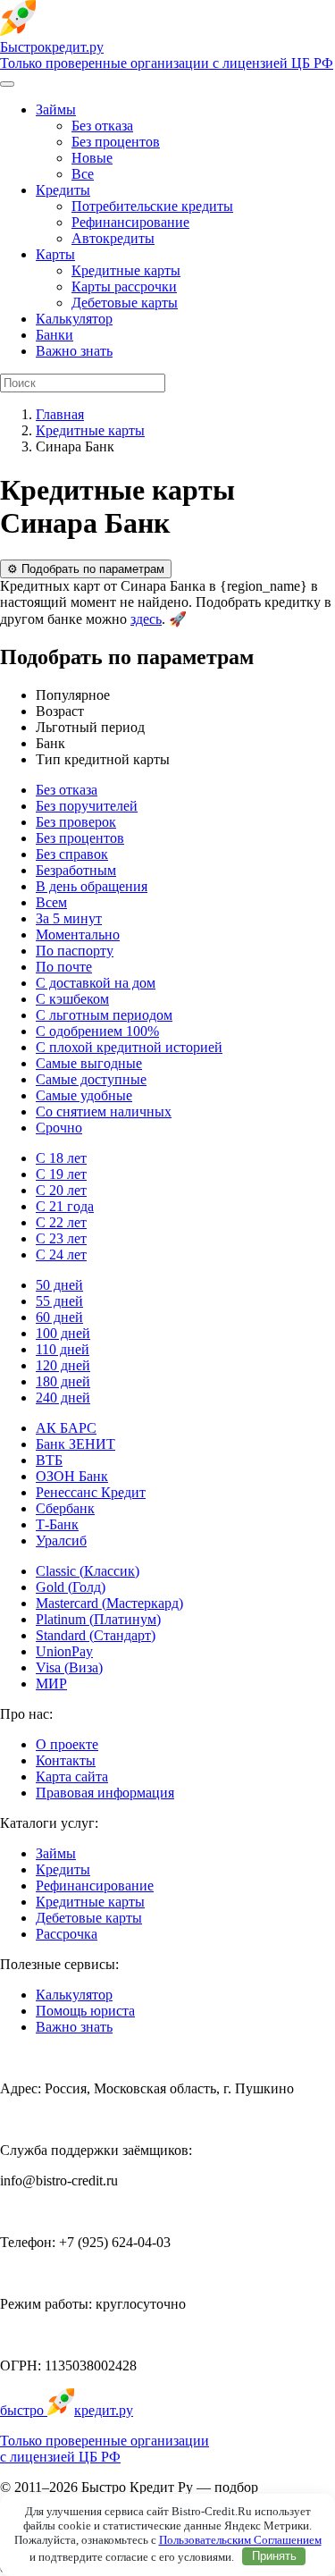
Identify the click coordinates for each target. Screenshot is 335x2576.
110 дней (63, 1349)
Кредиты (63, 190)
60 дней (59, 1317)
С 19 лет (61, 1174)
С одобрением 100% (97, 1031)
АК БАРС (66, 1428)
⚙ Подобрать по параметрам (86, 569)
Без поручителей (87, 806)
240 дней (63, 1397)
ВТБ (49, 1460)
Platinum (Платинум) (98, 1619)
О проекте (67, 1744)
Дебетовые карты (125, 303)
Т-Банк (57, 1524)
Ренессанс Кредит (91, 1492)
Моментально (78, 934)
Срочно (59, 1128)
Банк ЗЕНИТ (75, 1444)
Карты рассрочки (124, 286)
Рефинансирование (130, 222)
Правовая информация (105, 1793)
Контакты (66, 1760)
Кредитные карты (126, 270)
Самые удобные (84, 1095)
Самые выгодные (89, 1063)
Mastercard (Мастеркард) (109, 1603)
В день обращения (92, 886)
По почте (64, 967)
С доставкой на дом (96, 983)
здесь (146, 619)
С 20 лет (61, 1190)
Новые (92, 158)
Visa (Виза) (69, 1667)
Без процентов (116, 142)
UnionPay (64, 1651)
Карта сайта (72, 1776)
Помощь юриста (85, 2011)
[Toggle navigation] (7, 84)
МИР (51, 1684)
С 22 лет (61, 1222)
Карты (55, 254)
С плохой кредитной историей (129, 1047)
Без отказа (102, 126)
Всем (51, 902)
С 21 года (65, 1206)
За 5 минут (69, 918)
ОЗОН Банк (72, 1476)
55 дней (59, 1301)
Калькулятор (74, 319)
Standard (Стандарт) (96, 1635)
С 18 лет (61, 1158)
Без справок (72, 854)
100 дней (63, 1333)
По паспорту (75, 951)
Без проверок (76, 822)
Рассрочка (67, 1934)
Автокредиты (113, 238)
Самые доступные (91, 1079)
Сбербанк (65, 1508)
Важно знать (74, 351)
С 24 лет (61, 1254)
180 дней (63, 1381)
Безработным (76, 870)
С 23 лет (61, 1238)
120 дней (63, 1365)
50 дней (59, 1285)
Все (83, 174)
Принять (274, 2556)
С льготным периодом (104, 1015)
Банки (54, 335)
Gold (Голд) (71, 1587)
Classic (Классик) (88, 1571)
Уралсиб (61, 1541)
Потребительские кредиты (152, 206)
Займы (56, 109)
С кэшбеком (72, 999)
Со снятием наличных (104, 1111)
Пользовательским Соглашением (240, 2540)
